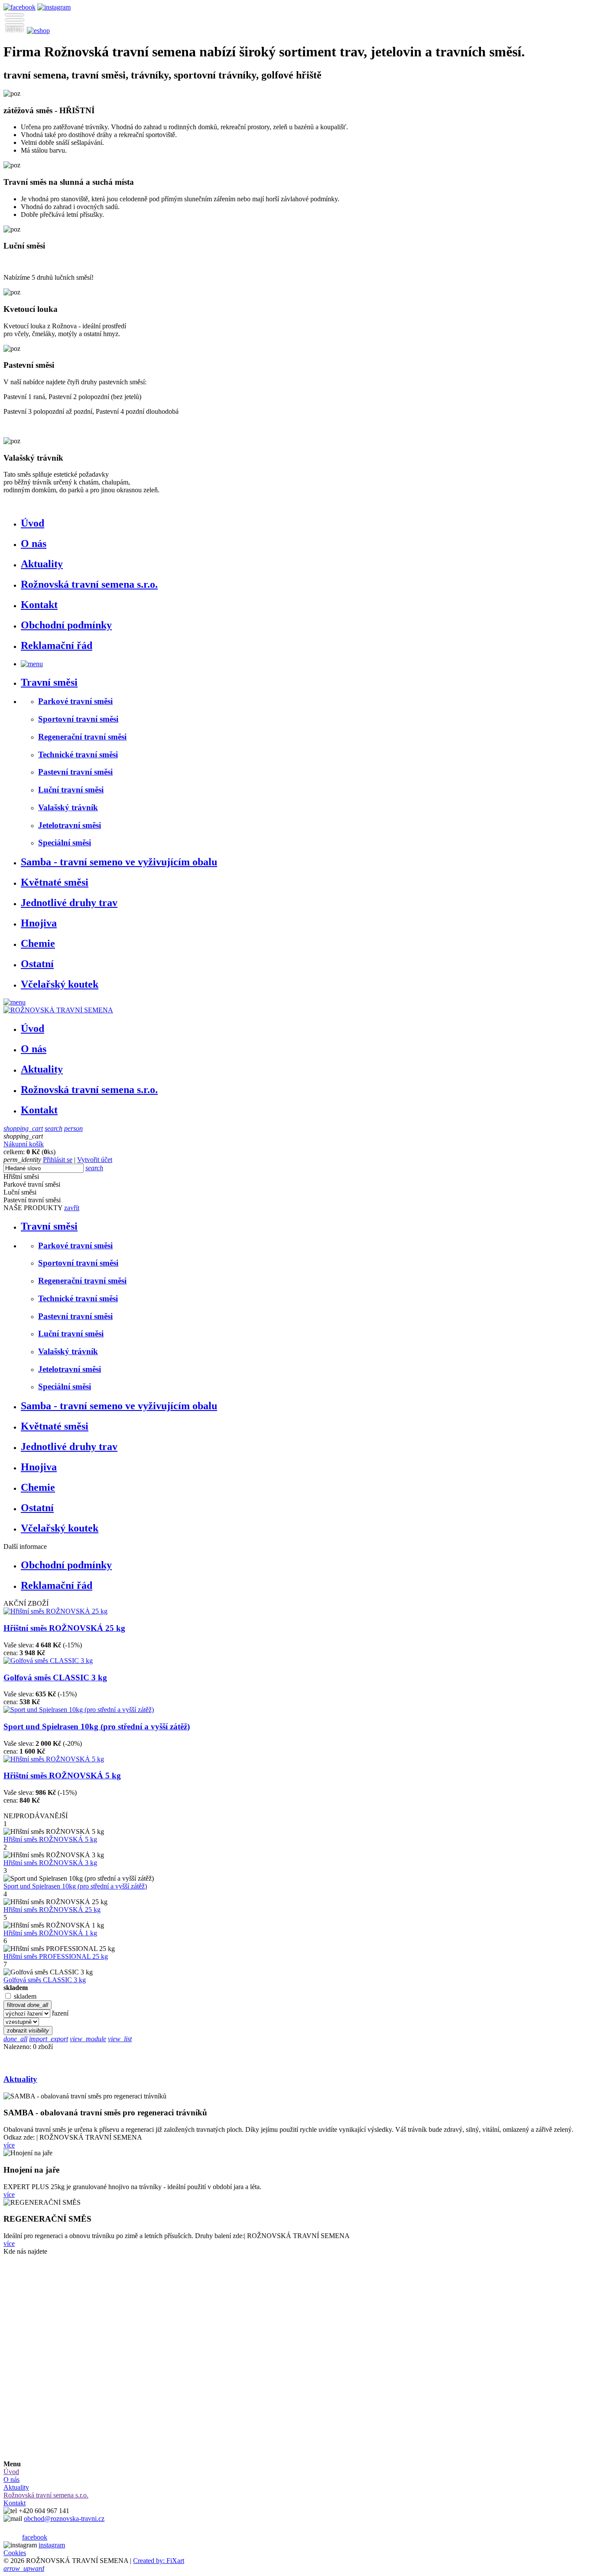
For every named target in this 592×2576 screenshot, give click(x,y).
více (9, 2145)
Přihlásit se (58, 1160)
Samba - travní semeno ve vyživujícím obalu (119, 862)
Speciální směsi (65, 843)
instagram (52, 2545)
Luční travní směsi (71, 790)
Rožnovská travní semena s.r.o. (89, 584)
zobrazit (28, 2031)
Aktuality (42, 564)
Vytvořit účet (95, 1160)
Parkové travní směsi (75, 701)
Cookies (15, 2553)
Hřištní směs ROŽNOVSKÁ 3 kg (50, 1863)
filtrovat (28, 2005)
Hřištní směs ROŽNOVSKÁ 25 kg (64, 1628)
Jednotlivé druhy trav (69, 903)
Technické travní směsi (78, 754)
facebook (35, 2537)
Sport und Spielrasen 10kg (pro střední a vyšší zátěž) (97, 1727)
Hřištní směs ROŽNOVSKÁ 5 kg (62, 1776)
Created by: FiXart (159, 2561)
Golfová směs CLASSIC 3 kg (55, 1678)
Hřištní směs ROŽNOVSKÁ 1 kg (50, 1933)
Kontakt (39, 605)
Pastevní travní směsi (75, 772)
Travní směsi (49, 682)
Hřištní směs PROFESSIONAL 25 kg (56, 1956)
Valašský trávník (68, 807)
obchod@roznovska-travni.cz (64, 2519)
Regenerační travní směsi (82, 737)
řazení (60, 2013)
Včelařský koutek (60, 984)
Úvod (33, 523)
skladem (25, 1996)
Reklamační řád (57, 645)
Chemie (38, 943)
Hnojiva (39, 923)
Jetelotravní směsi (70, 825)
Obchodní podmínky (66, 625)
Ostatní (37, 964)
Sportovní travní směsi (78, 719)
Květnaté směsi (55, 882)
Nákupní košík (24, 1144)
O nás (34, 543)
